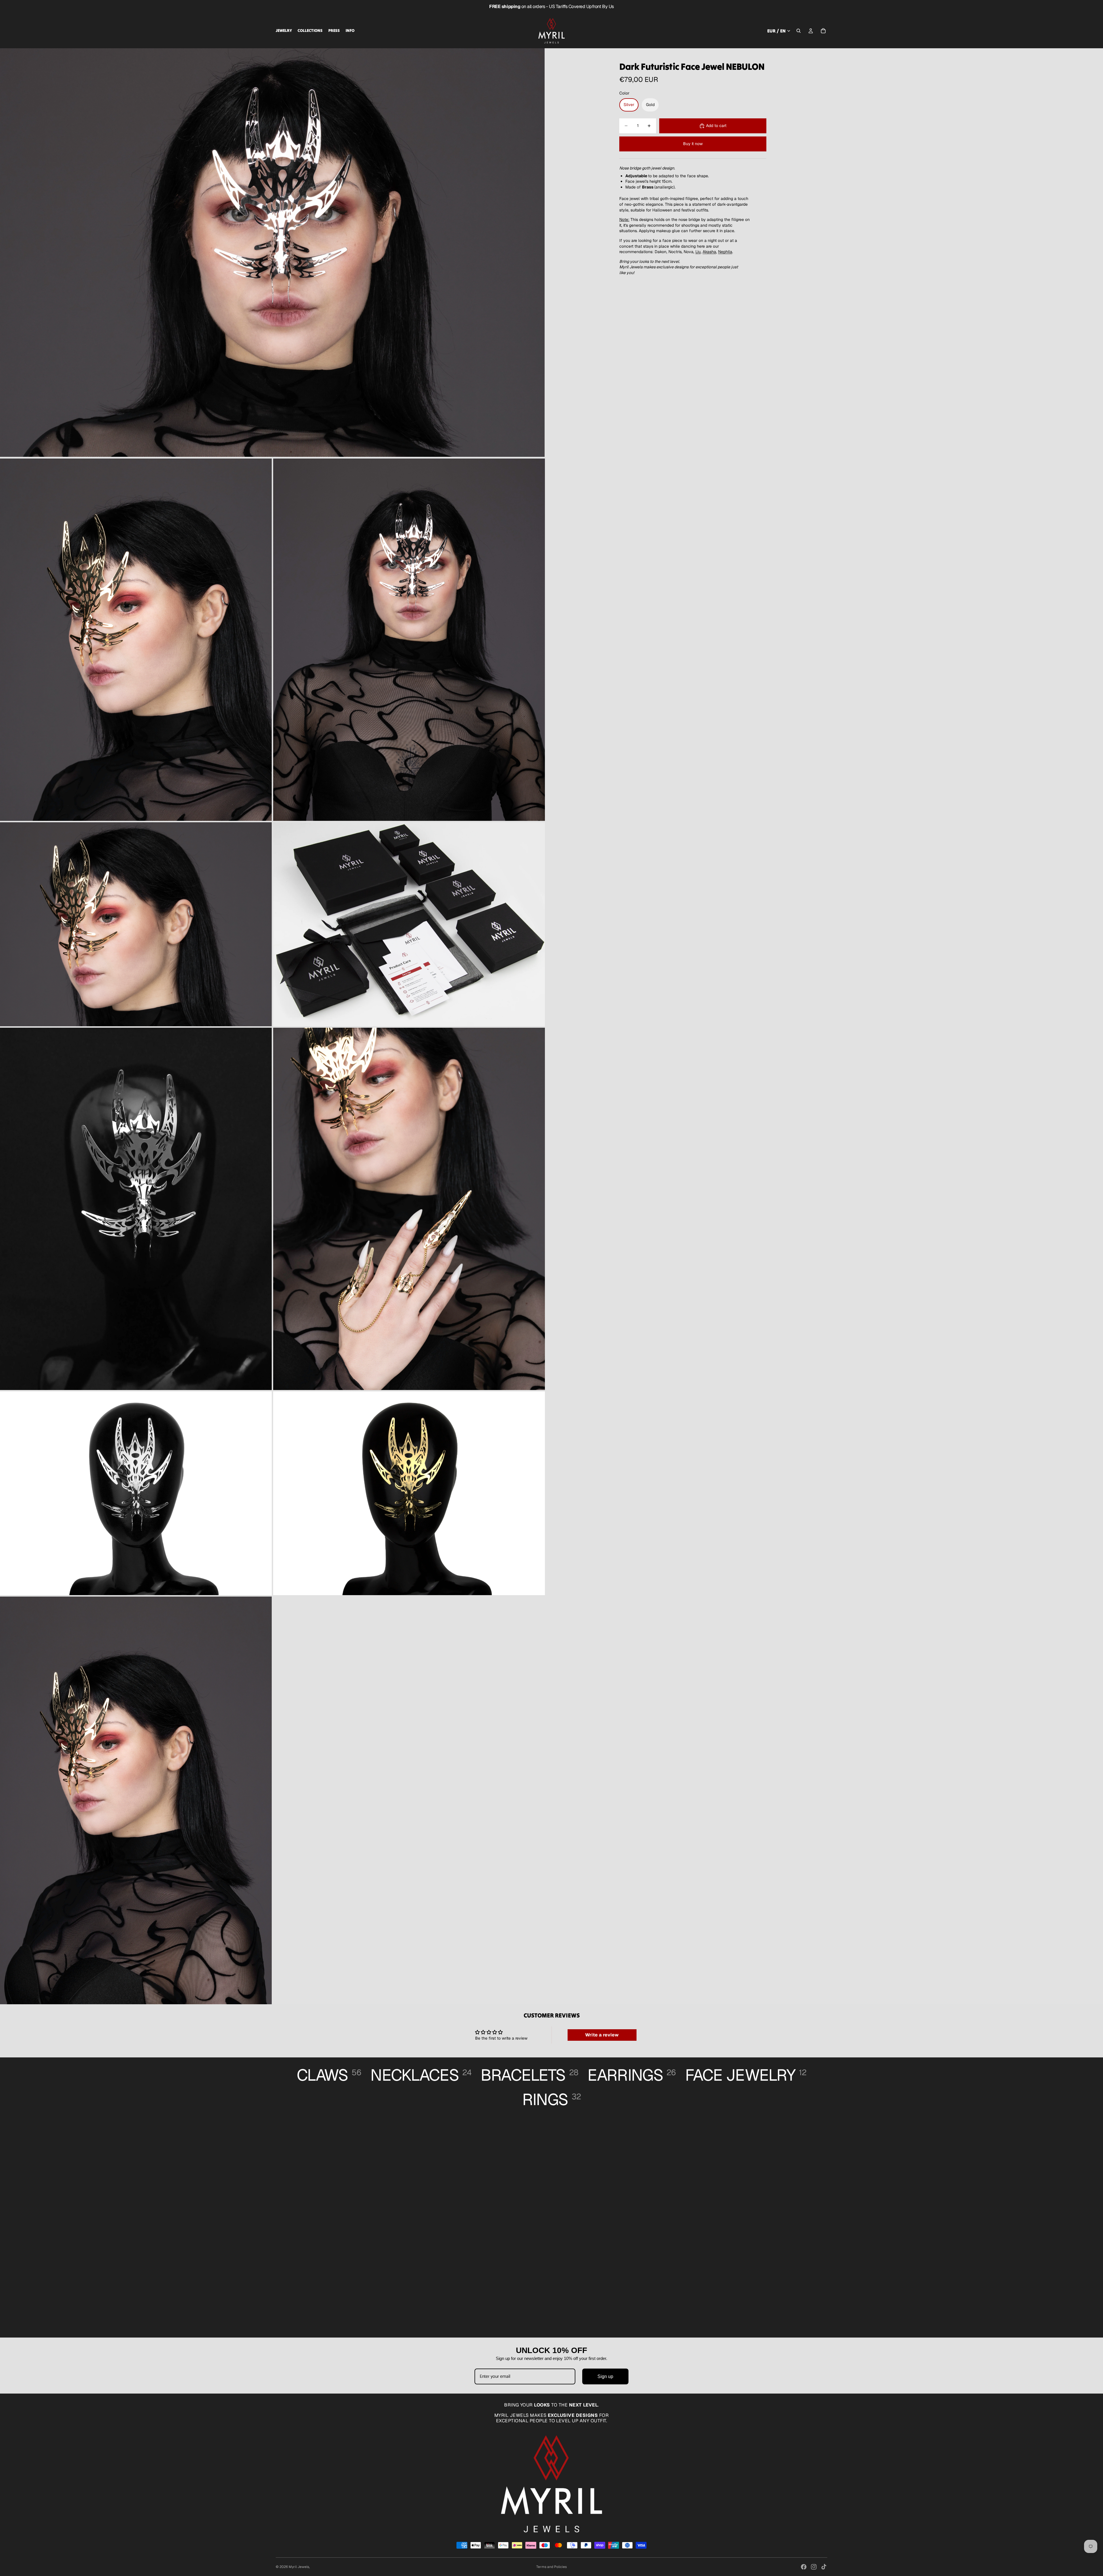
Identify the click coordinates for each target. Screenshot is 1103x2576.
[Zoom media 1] (272, 253)
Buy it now (693, 144)
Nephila (725, 252)
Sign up (605, 2376)
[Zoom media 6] (136, 1209)
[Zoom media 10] (136, 1800)
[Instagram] (814, 2567)
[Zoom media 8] (136, 1493)
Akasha (709, 252)
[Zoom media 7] (409, 1209)
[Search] (799, 31)
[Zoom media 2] (136, 640)
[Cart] (823, 31)
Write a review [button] (602, 2035)
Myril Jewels (299, 2567)
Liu (698, 252)
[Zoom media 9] (409, 1493)
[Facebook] (804, 2567)
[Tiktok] (824, 2567)
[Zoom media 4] (136, 924)
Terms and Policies (551, 2567)
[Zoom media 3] (409, 640)
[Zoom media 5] (409, 924)
